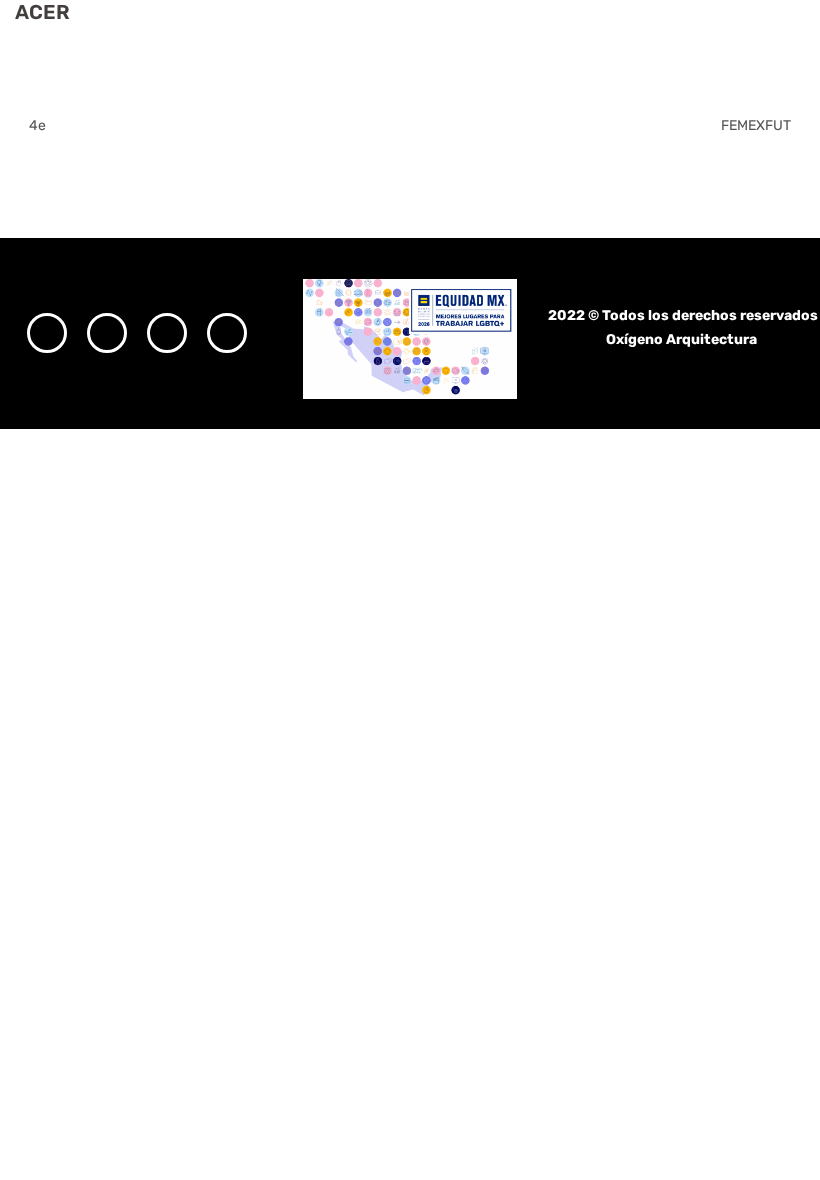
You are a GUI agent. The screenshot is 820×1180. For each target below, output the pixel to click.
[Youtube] (227, 333)
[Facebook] (107, 333)
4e (37, 125)
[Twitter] (167, 333)
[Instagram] (47, 333)
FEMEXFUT (756, 125)
